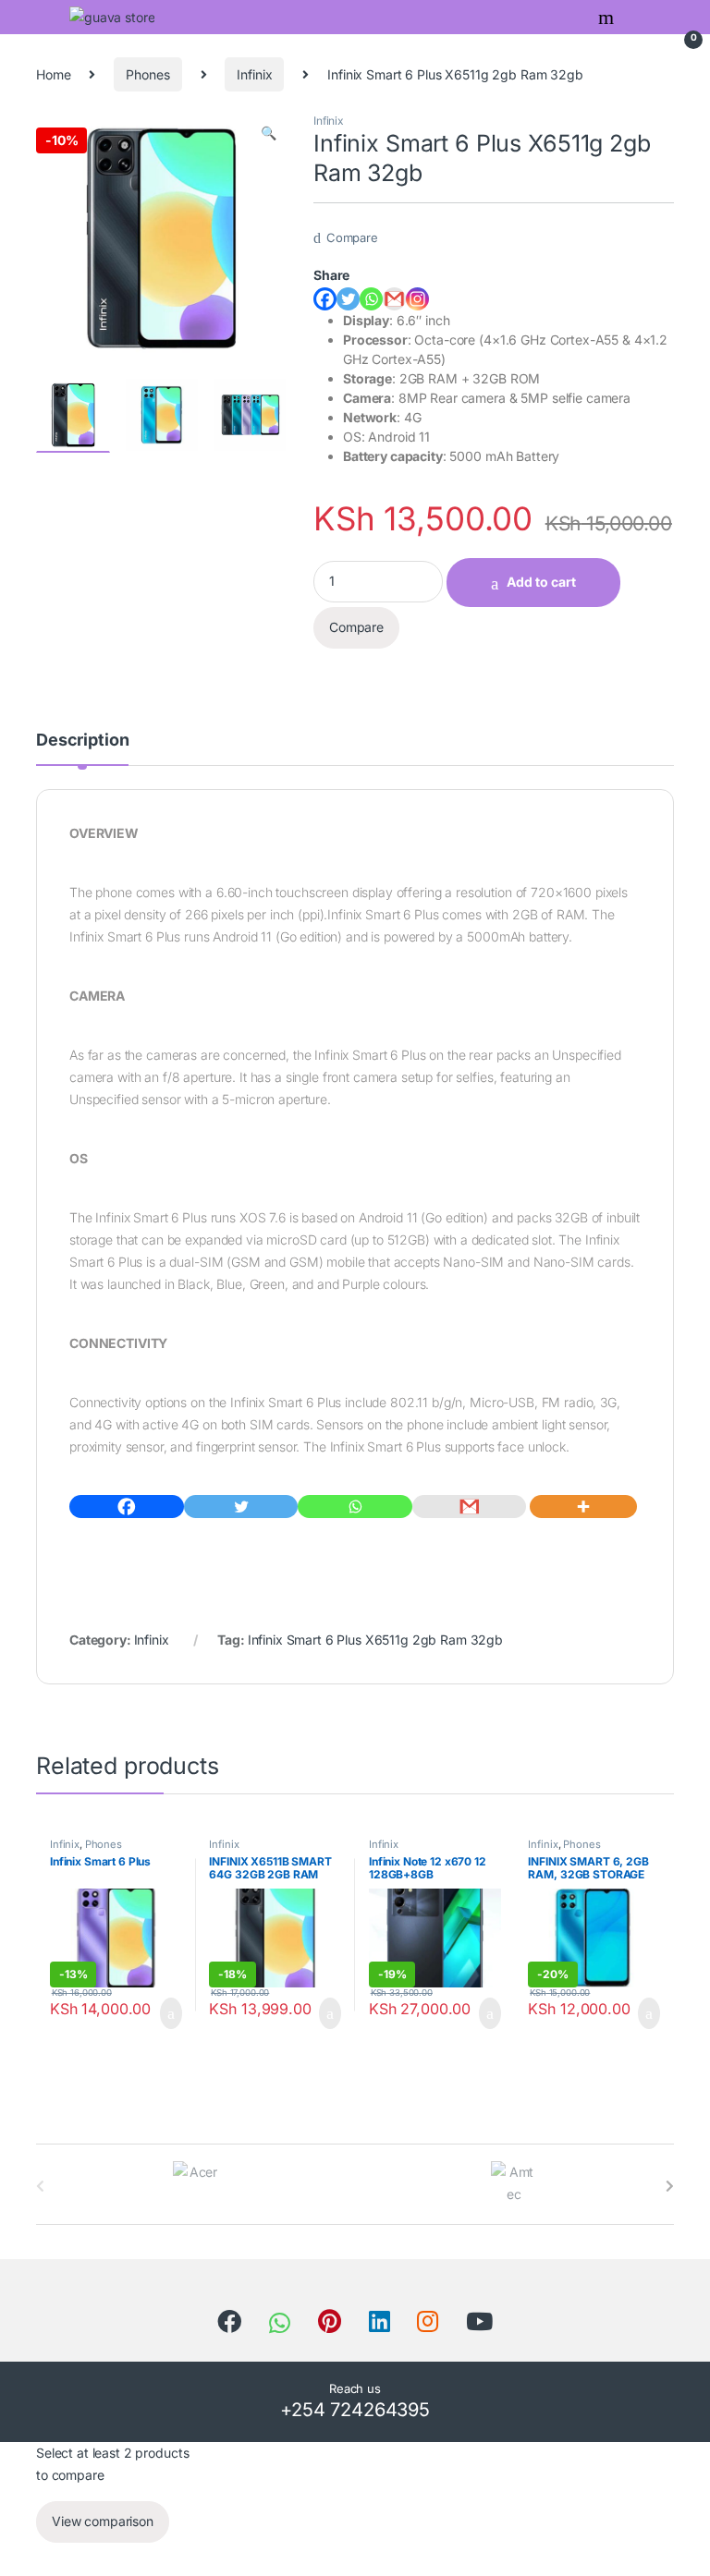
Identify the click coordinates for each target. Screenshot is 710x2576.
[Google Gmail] (394, 299)
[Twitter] (348, 299)
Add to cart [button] (169, 2013)
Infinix (254, 74)
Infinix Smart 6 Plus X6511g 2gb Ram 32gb (375, 1640)
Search (608, 18)
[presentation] (670, 2186)
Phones (147, 74)
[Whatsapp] (371, 299)
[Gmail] (470, 1507)
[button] (269, 133)
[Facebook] (325, 299)
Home (53, 74)
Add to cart (541, 582)
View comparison (103, 2521)
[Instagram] (417, 299)
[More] (583, 1507)
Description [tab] (82, 741)
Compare (352, 237)
